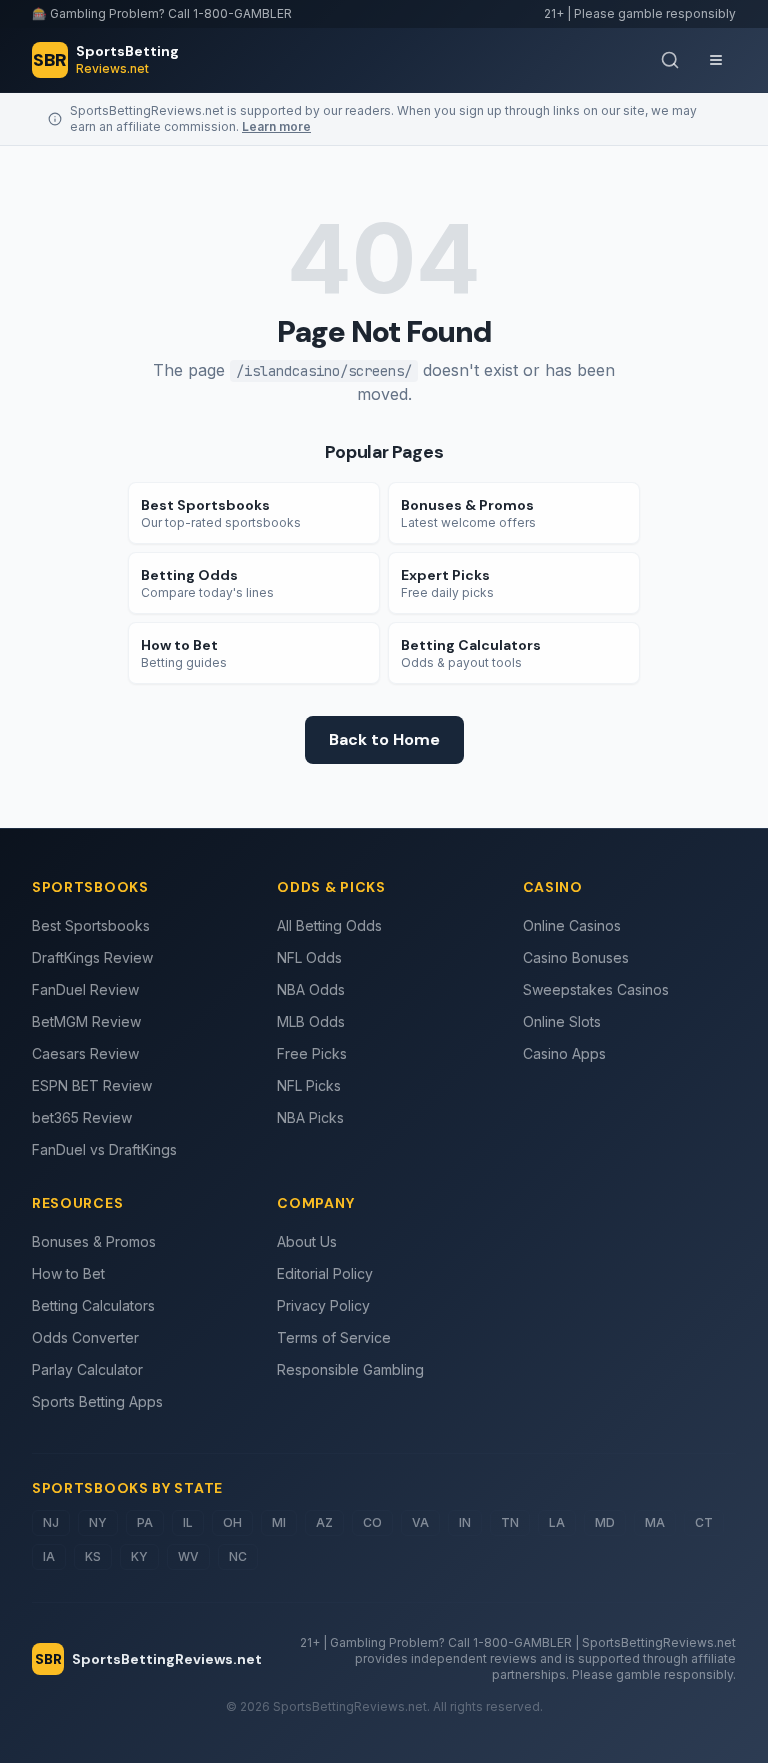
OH (232, 1522)
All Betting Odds (329, 925)
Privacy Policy (323, 1305)
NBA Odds (311, 989)
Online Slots (562, 1021)
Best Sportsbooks (91, 925)
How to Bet (68, 1273)
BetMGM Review (86, 1021)
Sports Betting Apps (97, 1401)
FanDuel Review (85, 989)
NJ (51, 1522)
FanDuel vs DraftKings (104, 1149)
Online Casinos (572, 925)
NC (238, 1556)
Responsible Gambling (350, 1369)
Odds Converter (85, 1337)
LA (557, 1522)
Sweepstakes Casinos (596, 989)
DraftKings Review (92, 957)
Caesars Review (85, 1053)
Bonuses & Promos (94, 1241)
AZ (324, 1522)
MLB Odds (311, 1021)
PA (145, 1522)
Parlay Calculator (87, 1369)
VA (420, 1522)
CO (372, 1522)
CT (704, 1522)
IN (465, 1522)
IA (49, 1556)
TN (510, 1522)
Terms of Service (334, 1337)
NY (98, 1522)
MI (279, 1522)
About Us (307, 1241)
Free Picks (312, 1053)
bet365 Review (82, 1117)
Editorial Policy (325, 1273)
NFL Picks (309, 1085)
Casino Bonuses (576, 957)
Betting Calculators (93, 1305)
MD (605, 1522)
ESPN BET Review (92, 1085)
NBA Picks (310, 1117)
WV (188, 1556)
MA (655, 1522)
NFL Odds (309, 957)
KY (139, 1556)
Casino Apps (564, 1053)
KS (93, 1556)
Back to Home (384, 739)
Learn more (276, 126)
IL (188, 1522)
